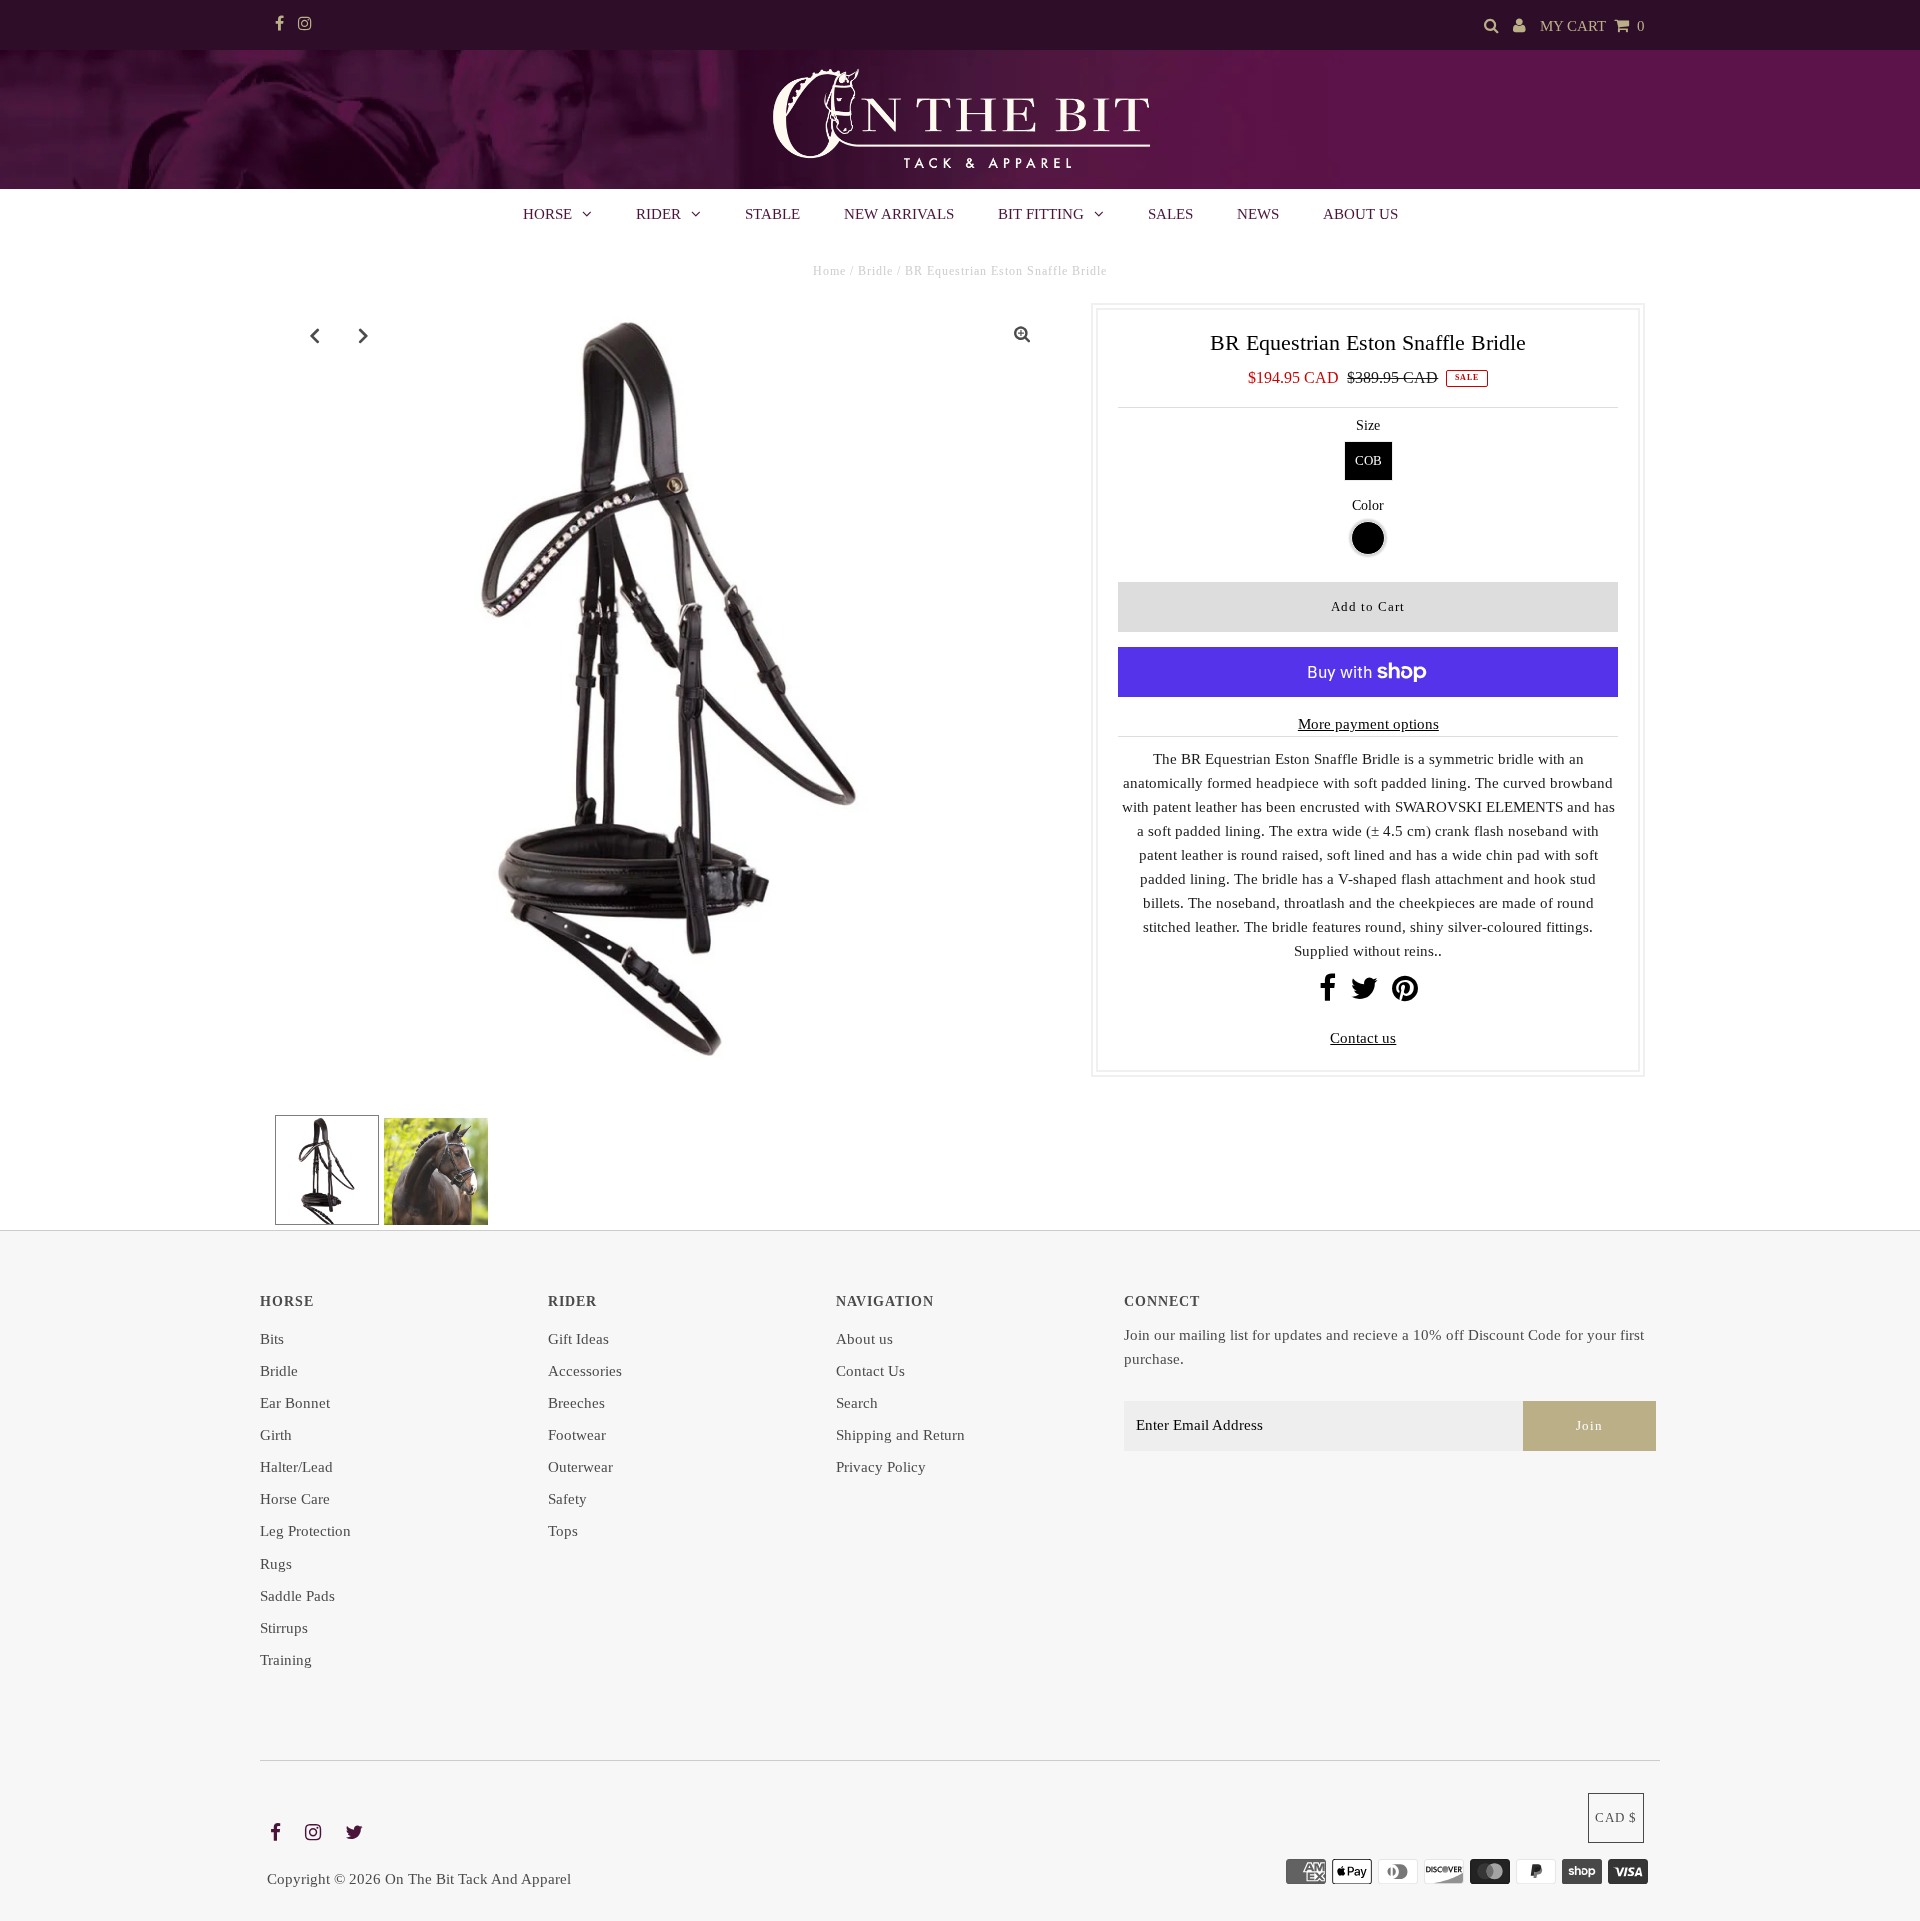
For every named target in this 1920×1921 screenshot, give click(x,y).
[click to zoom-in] (1022, 335)
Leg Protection (305, 1531)
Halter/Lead (296, 1467)
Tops (563, 1531)
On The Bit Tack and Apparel (478, 1879)
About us (1360, 214)
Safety (567, 1499)
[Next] (364, 335)
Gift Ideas (578, 1339)
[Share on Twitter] (1364, 994)
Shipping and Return (900, 1435)
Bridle (875, 271)
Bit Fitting (1041, 214)
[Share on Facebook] (1327, 994)
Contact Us (870, 1371)
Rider (658, 214)
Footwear (577, 1435)
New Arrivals (899, 214)
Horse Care (295, 1499)
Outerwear (580, 1467)
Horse (547, 214)
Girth (276, 1435)
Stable (772, 214)
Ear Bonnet (295, 1403)
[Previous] (315, 335)
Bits (272, 1339)
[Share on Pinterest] (1405, 994)
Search (857, 1403)
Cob (1368, 460)
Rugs (276, 1564)
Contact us (1363, 1038)
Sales (1170, 214)
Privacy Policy (881, 1467)
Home (829, 271)
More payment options (1368, 724)
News (1258, 214)
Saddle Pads (297, 1596)
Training (286, 1660)
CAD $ (1616, 1817)
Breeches (576, 1403)
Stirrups (284, 1628)
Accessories (585, 1371)
